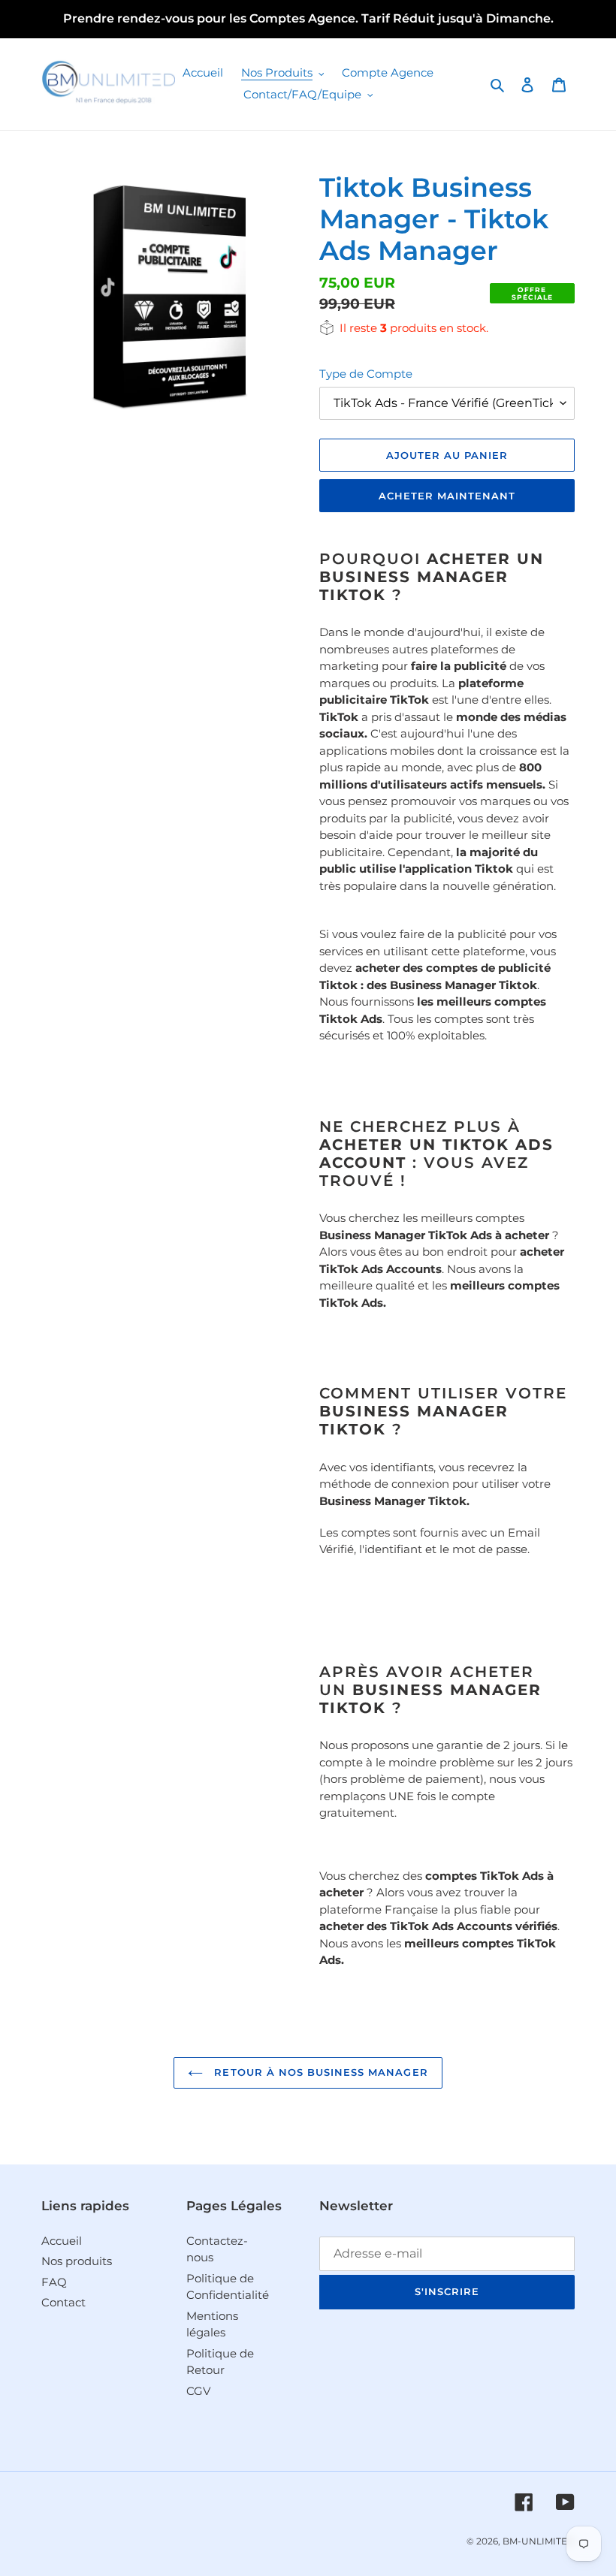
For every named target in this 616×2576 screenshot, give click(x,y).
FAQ (54, 2282)
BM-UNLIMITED (539, 2541)
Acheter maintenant (447, 496)
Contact (63, 2302)
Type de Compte (366, 374)
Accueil (62, 2241)
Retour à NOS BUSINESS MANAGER (319, 2072)
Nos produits (77, 2261)
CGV (198, 2391)
